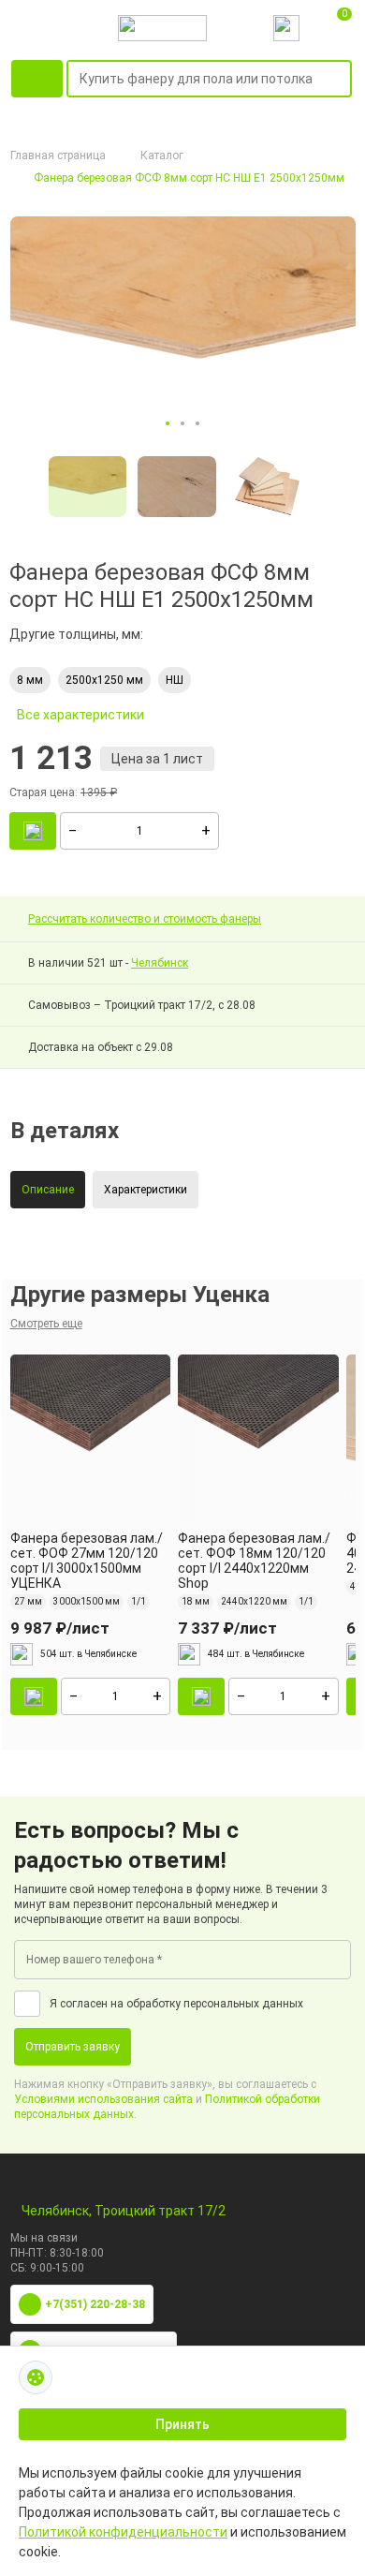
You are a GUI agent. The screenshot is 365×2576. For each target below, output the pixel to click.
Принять (182, 2424)
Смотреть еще (46, 1324)
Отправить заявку (73, 2047)
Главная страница (58, 155)
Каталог (162, 155)
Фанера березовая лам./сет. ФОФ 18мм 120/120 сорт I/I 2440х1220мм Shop (254, 1561)
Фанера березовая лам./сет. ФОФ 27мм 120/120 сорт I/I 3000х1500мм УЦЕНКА (87, 1561)
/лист (60, 1628)
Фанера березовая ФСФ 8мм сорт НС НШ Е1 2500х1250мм (189, 178)
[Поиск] (341, 80)
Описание (48, 1190)
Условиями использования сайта (103, 2099)
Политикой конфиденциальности (123, 2532)
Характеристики (146, 1190)
